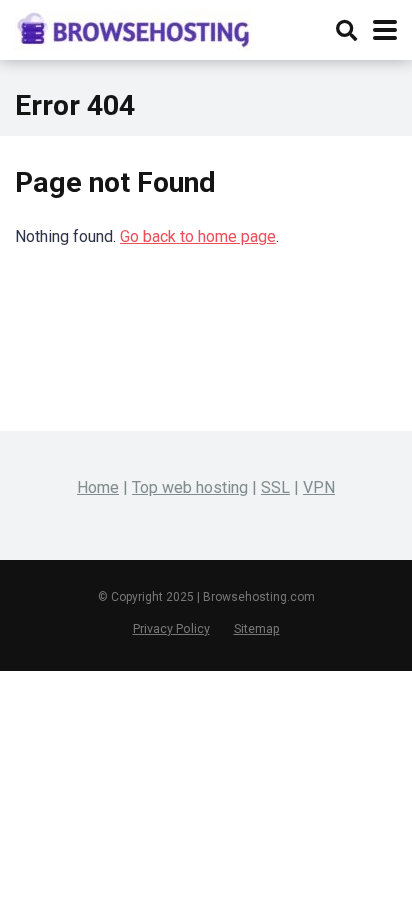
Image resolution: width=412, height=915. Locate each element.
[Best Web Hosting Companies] (133, 27)
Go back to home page (198, 236)
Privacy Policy (171, 628)
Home (98, 487)
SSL (275, 487)
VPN (319, 487)
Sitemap (257, 628)
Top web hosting (190, 487)
